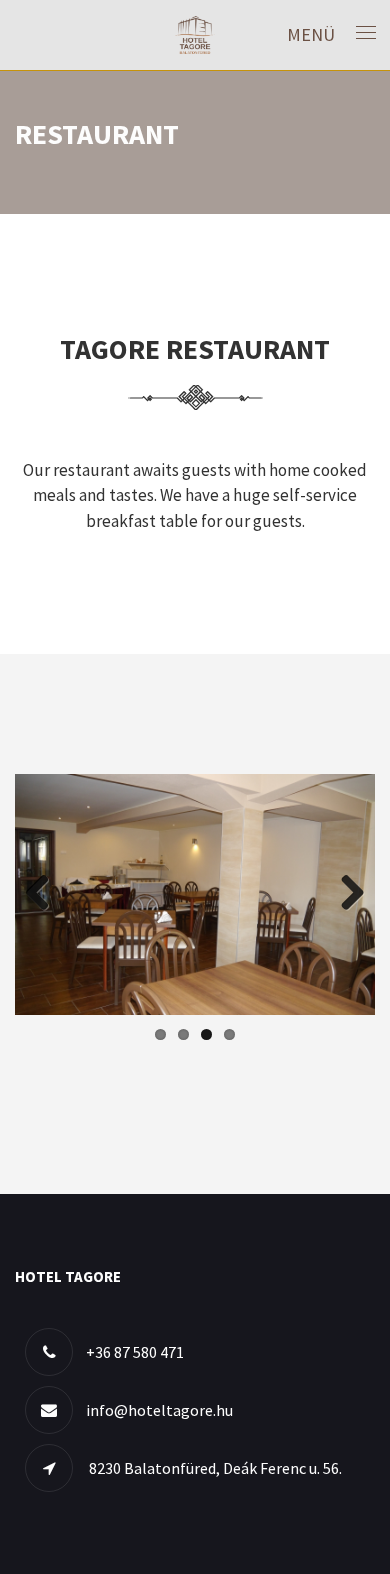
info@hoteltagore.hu (159, 1410)
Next (345, 894)
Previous (45, 894)
